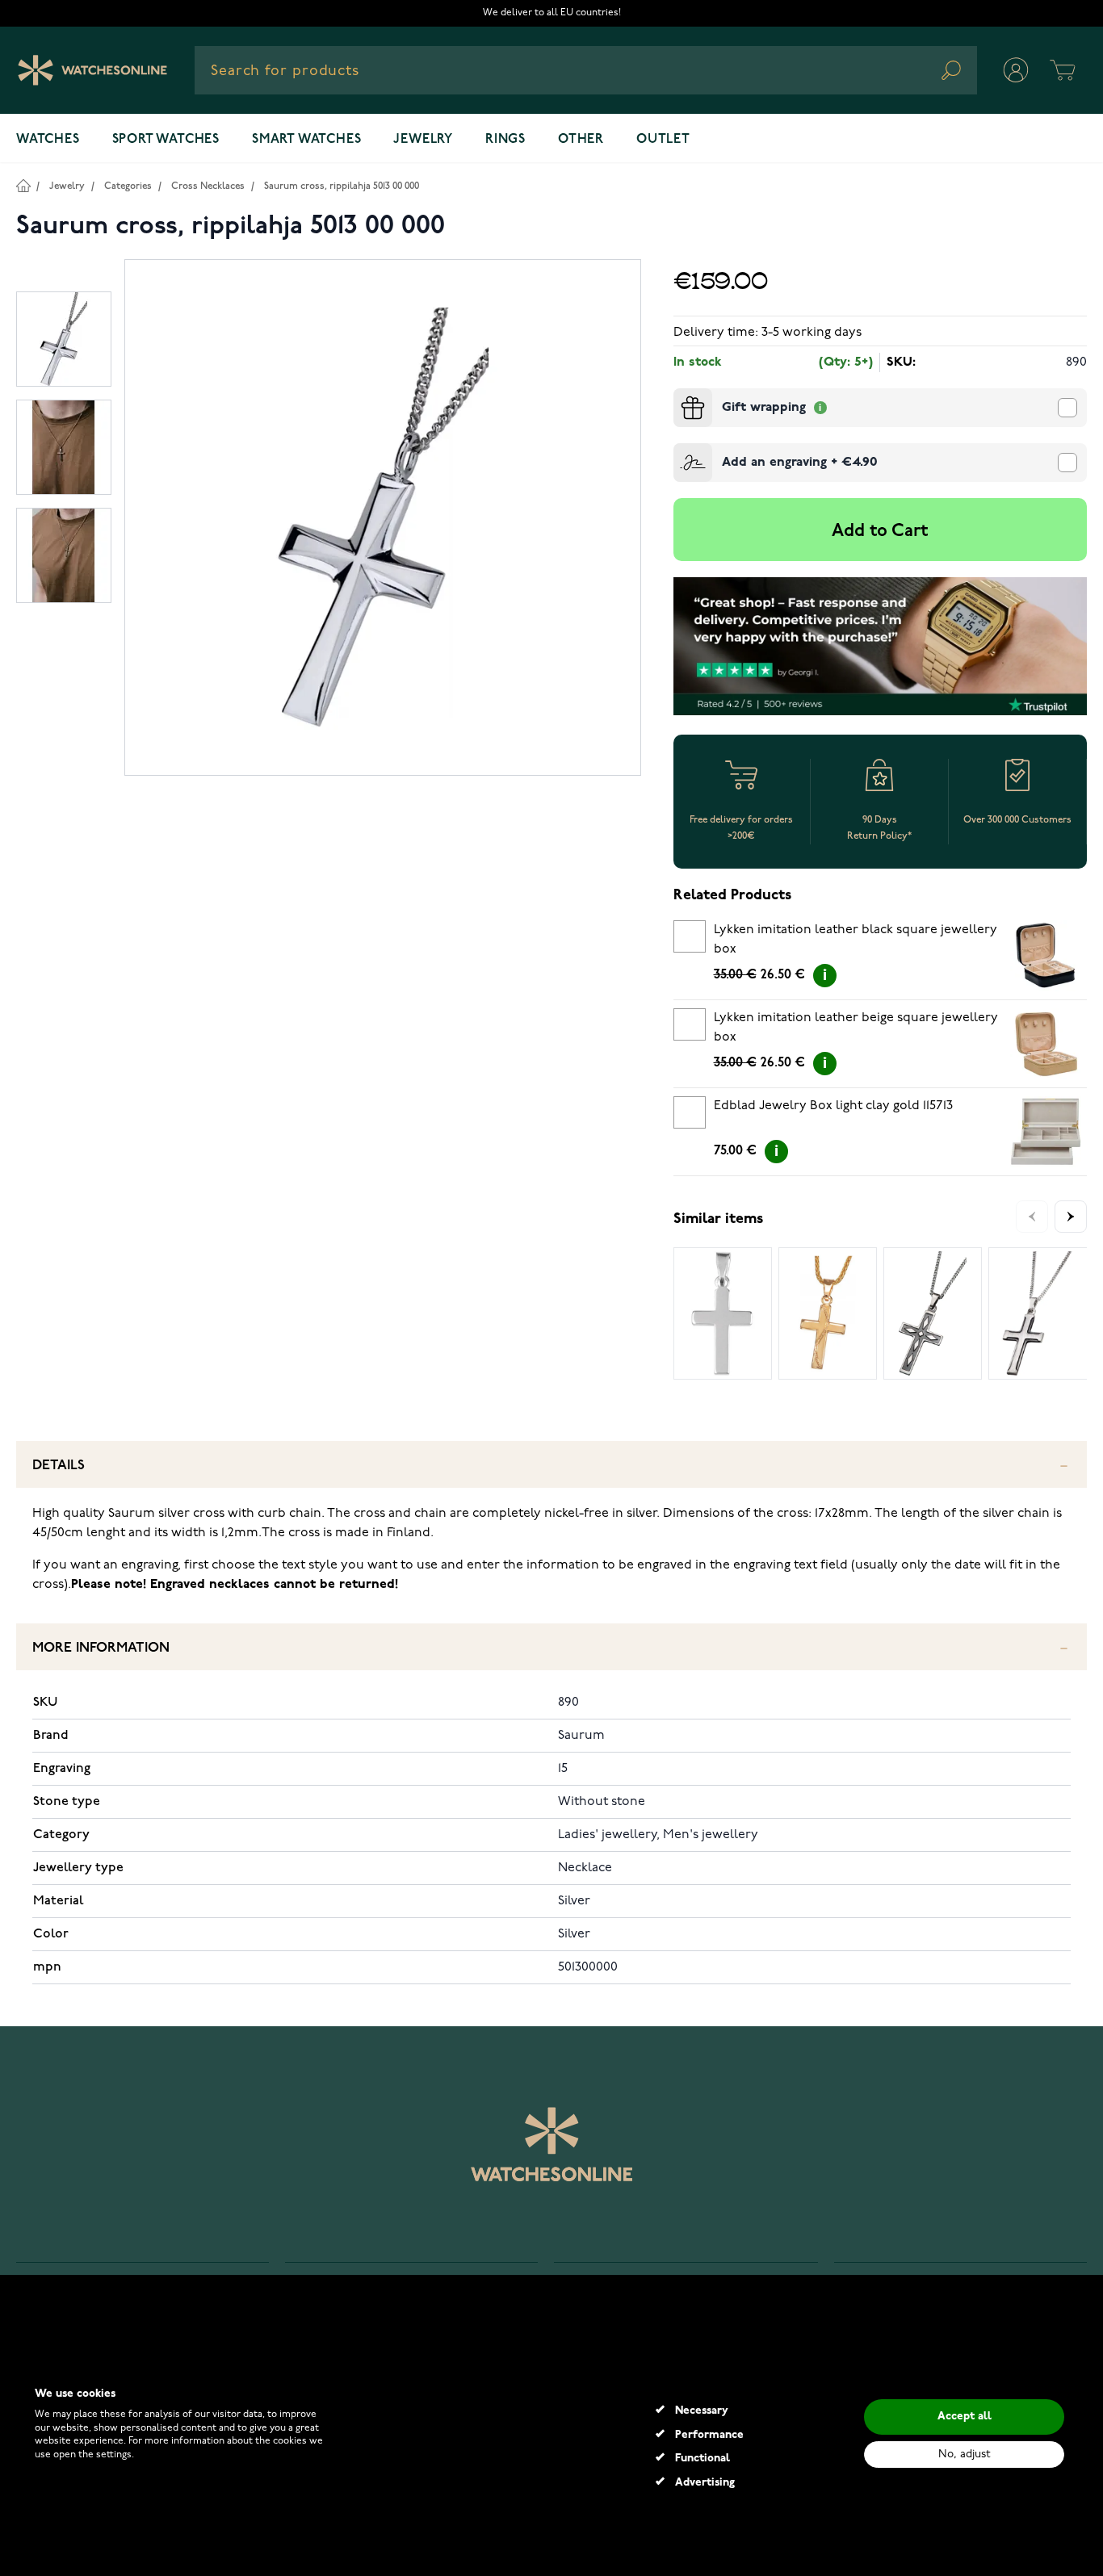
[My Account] (1016, 70)
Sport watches (166, 140)
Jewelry (423, 140)
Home (23, 185)
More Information (101, 1648)
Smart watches (306, 140)
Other (581, 140)
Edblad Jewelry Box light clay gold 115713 (833, 1106)
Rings (505, 140)
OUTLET (663, 140)
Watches (48, 140)
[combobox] (586, 70)
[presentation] (680, 395)
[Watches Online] (92, 70)
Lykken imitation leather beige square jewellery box (856, 1028)
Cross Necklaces (208, 186)
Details (59, 1466)
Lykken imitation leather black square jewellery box (856, 940)
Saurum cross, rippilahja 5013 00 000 (342, 186)
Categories (128, 186)
